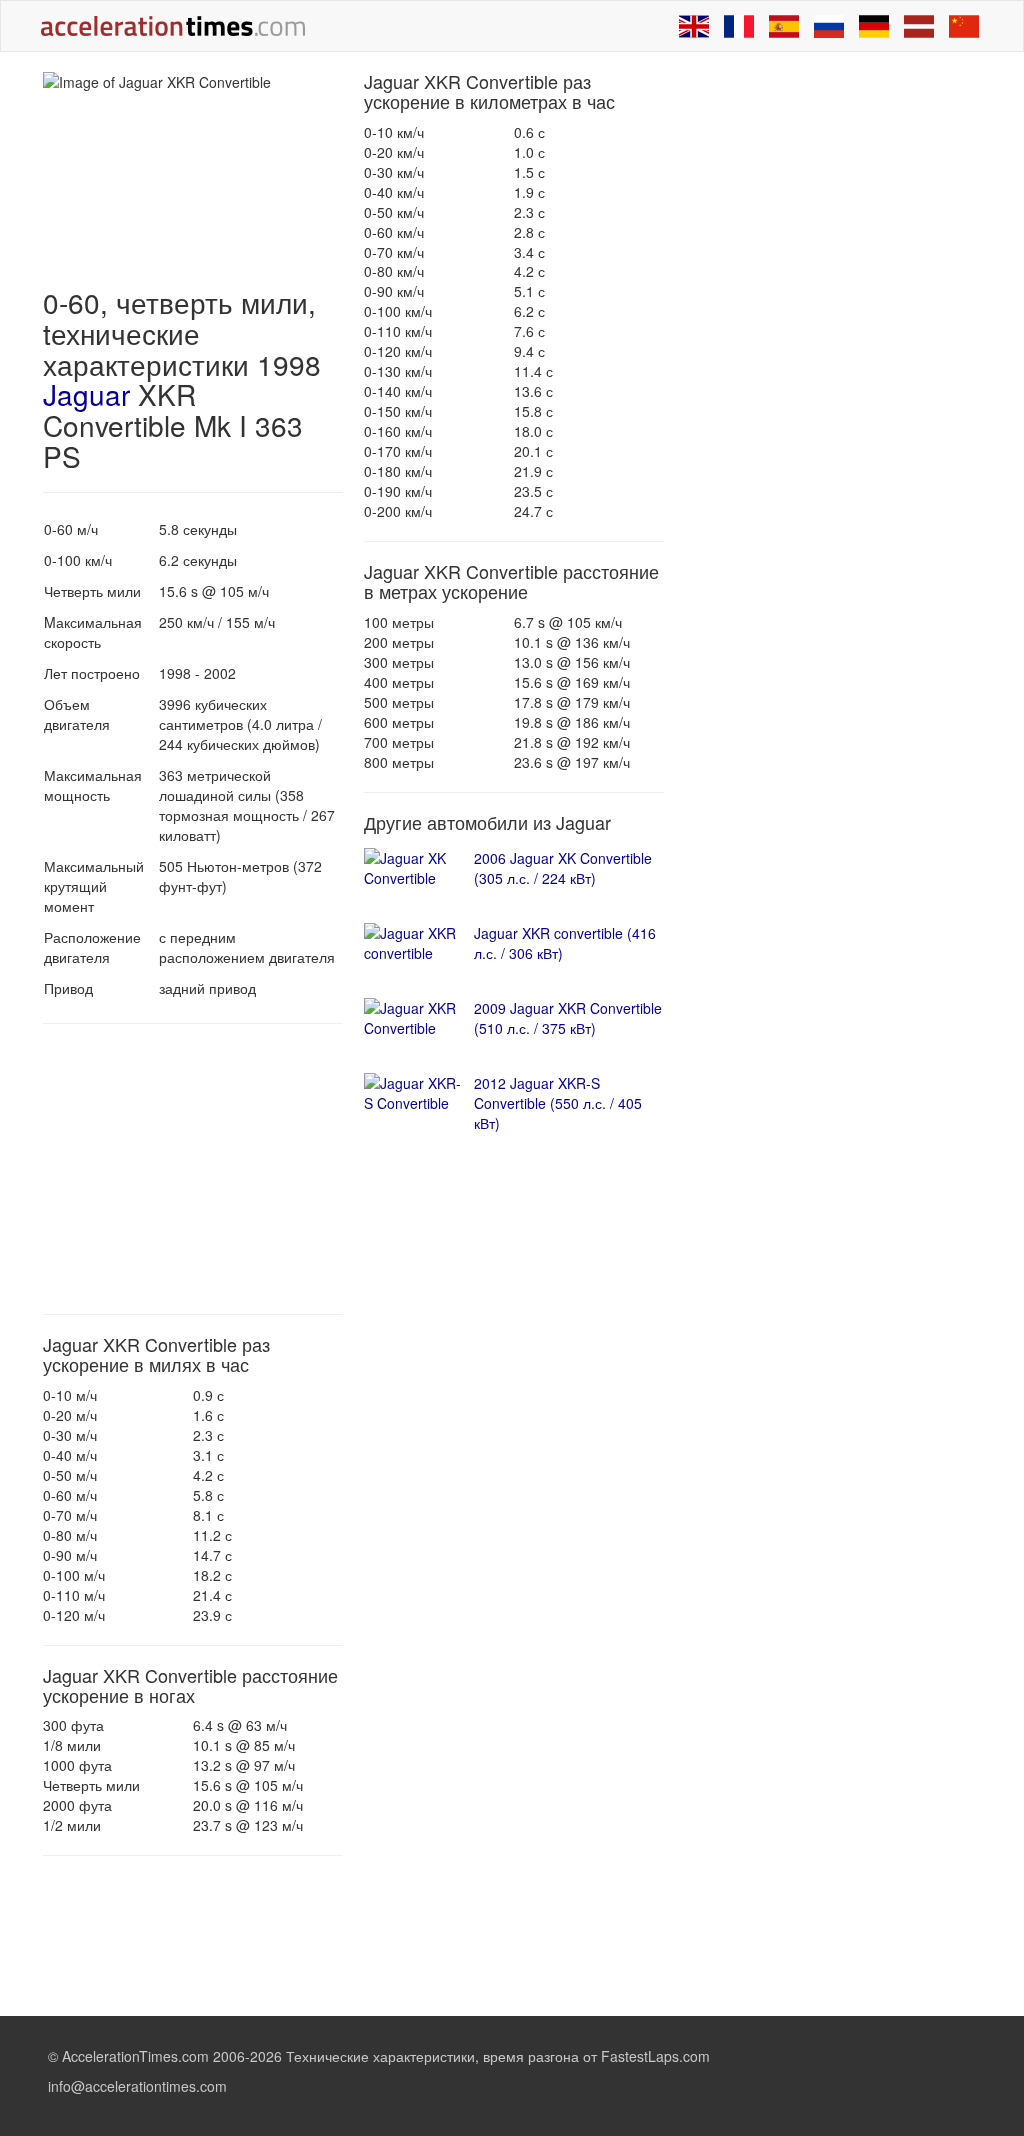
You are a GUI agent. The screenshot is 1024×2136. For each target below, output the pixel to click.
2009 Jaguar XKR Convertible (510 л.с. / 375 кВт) (568, 1018)
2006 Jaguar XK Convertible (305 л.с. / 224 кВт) (563, 868)
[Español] (784, 26)
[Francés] (739, 26)
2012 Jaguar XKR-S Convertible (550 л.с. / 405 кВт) (558, 1103)
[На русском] (829, 26)
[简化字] (964, 26)
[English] (694, 26)
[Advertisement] (193, 1169)
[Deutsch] (874, 26)
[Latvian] (919, 26)
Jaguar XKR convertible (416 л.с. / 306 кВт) (565, 943)
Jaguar (86, 394)
